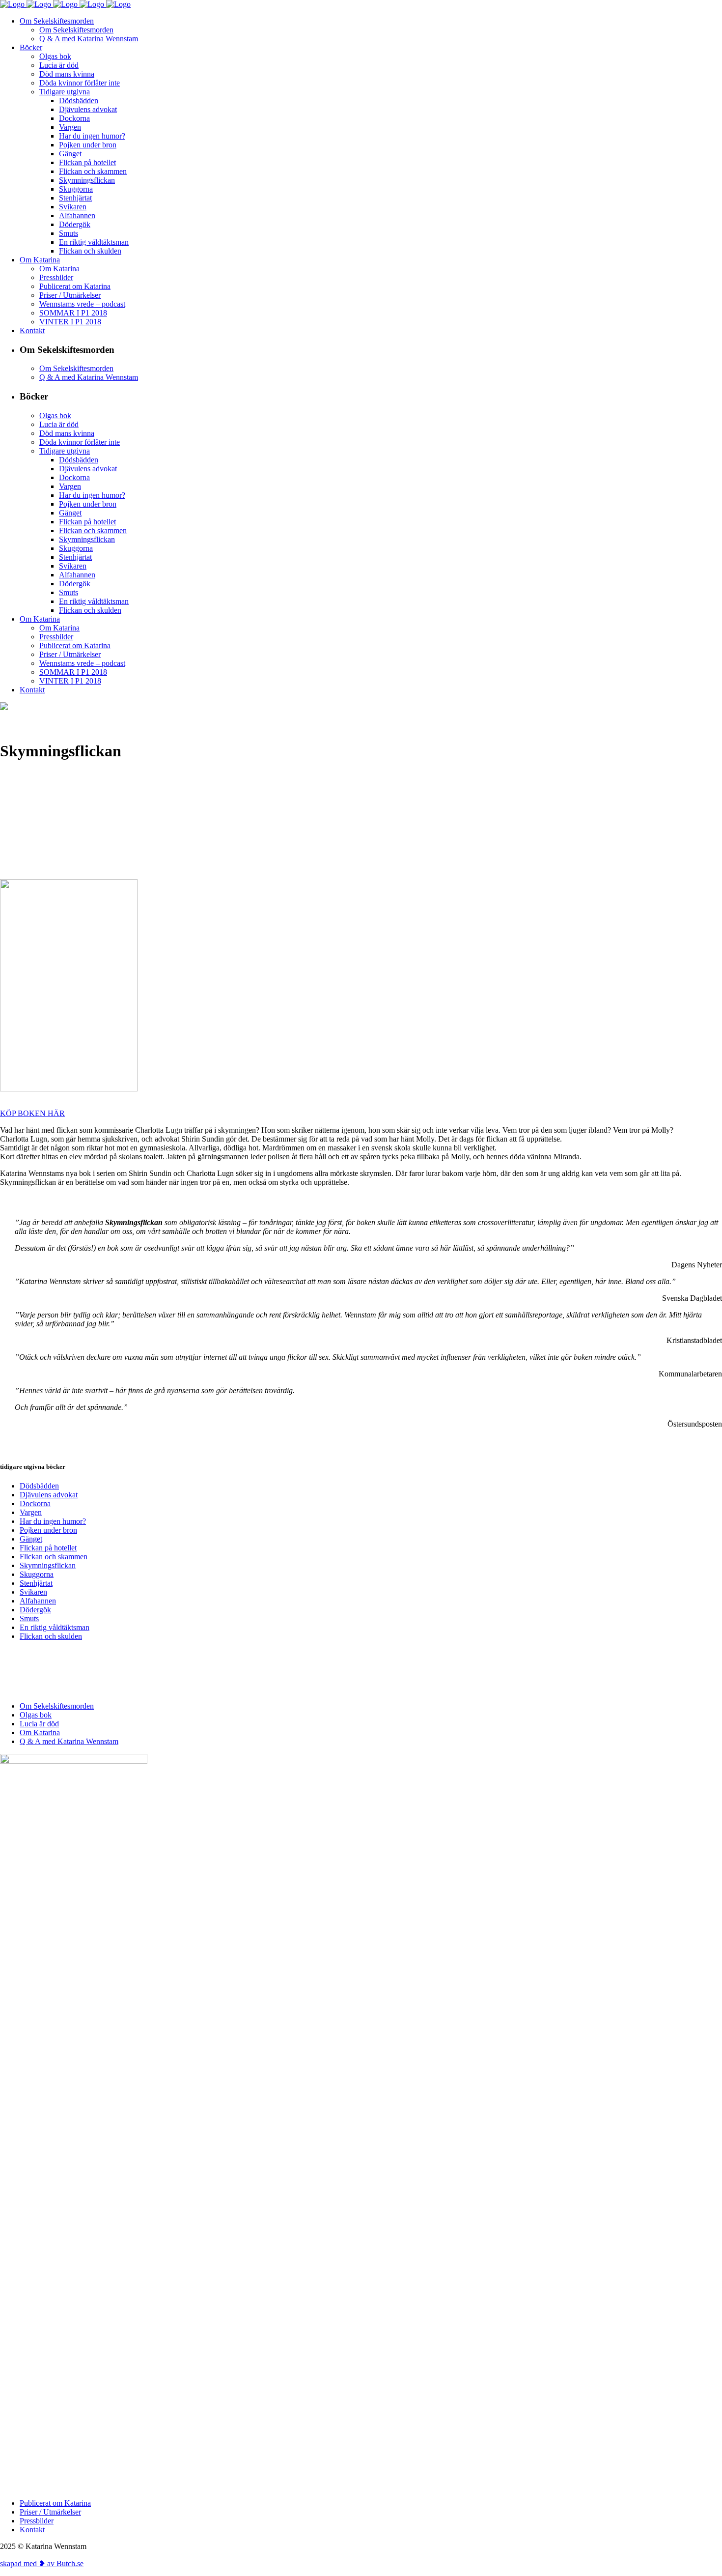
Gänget (31, 1539)
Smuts (29, 1618)
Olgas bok (36, 1715)
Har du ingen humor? (53, 1521)
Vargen (31, 1512)
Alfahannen (38, 1601)
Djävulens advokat (49, 1495)
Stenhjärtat (36, 1583)
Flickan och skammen (54, 1557)
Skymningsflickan (48, 1565)
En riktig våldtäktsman (55, 1627)
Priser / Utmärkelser (50, 2512)
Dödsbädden (39, 1486)
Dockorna (35, 1503)
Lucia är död (39, 1724)
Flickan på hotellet (48, 1548)
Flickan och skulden (51, 1636)
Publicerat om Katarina (55, 2503)
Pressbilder (37, 2521)
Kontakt (32, 2530)
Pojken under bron (48, 1530)
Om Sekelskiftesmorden (57, 1706)
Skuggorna (37, 1574)
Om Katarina (40, 1732)
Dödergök (35, 1610)
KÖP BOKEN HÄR (32, 1113)
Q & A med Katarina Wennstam (69, 1741)
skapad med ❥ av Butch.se (42, 2563)
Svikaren (33, 1592)
